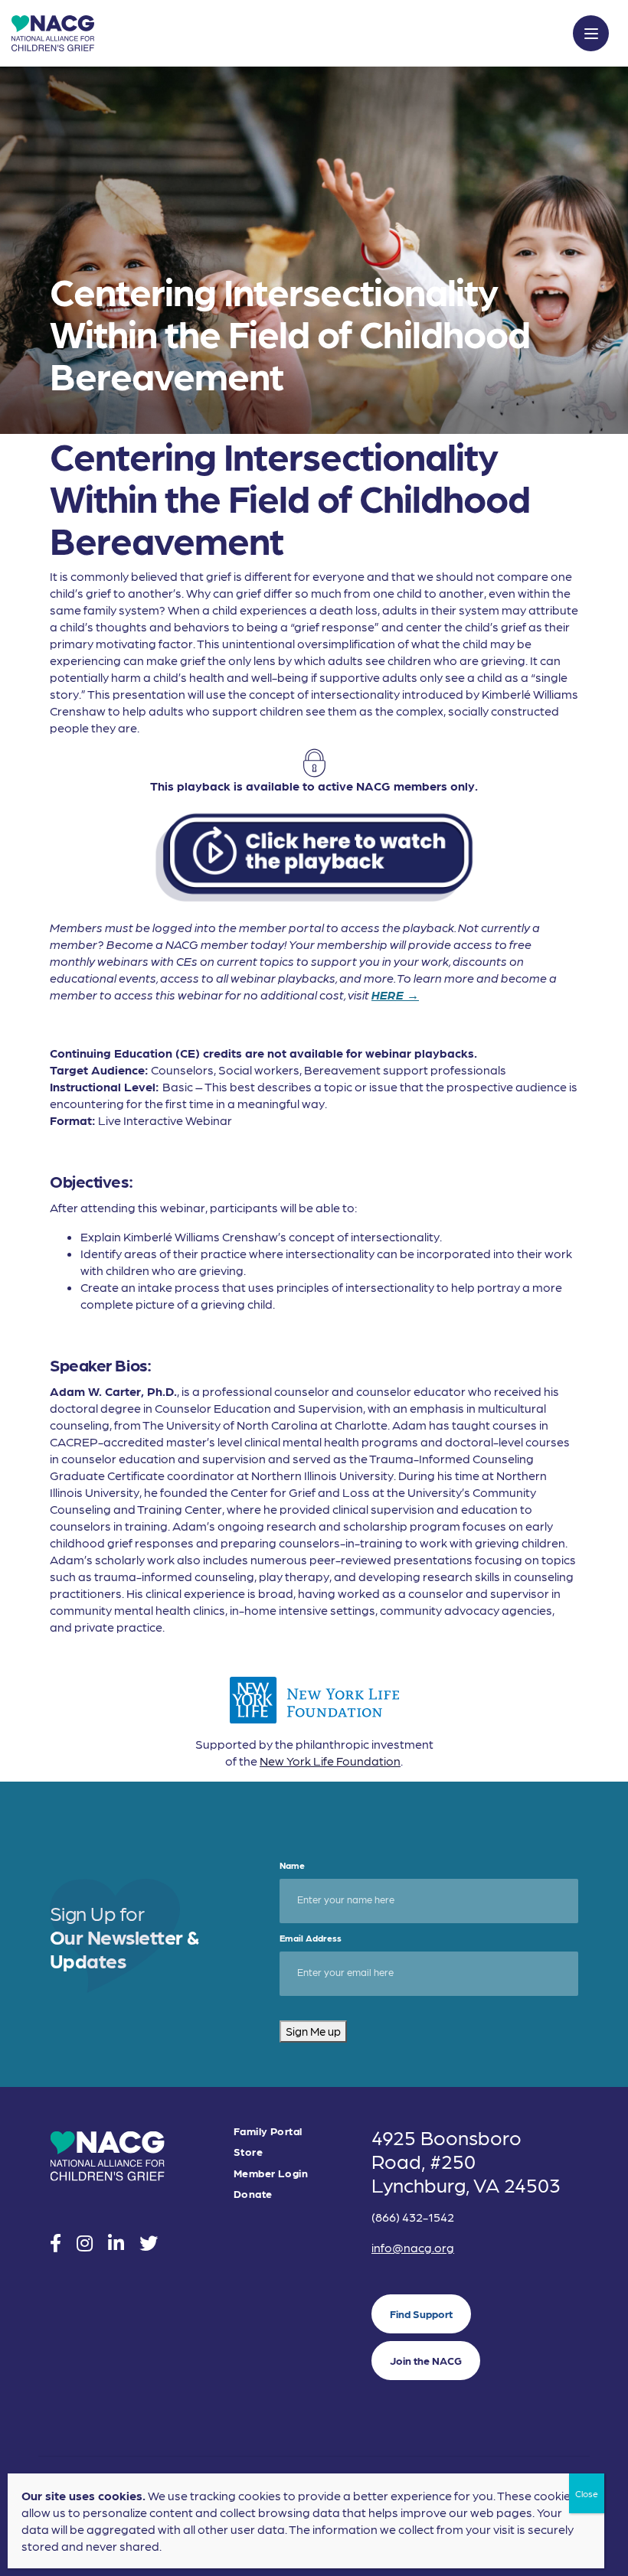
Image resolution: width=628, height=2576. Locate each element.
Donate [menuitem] (253, 2194)
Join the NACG (426, 2360)
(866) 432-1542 (413, 2217)
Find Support (421, 2314)
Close (587, 2493)
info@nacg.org (413, 2247)
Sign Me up (313, 2031)
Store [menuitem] (248, 2152)
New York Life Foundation (330, 1761)
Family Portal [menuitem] (268, 2131)
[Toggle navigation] (591, 33)
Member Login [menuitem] (271, 2173)
